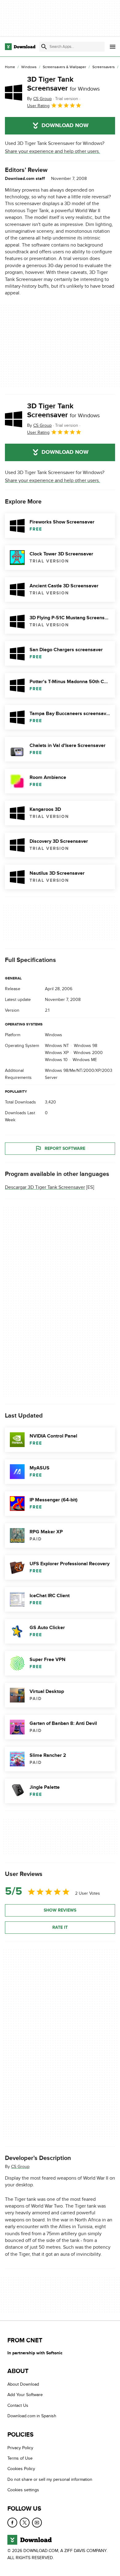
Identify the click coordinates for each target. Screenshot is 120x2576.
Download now (65, 126)
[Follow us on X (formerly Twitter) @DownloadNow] (25, 2522)
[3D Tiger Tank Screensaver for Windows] (14, 92)
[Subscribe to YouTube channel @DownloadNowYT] (37, 2522)
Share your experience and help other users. (52, 151)
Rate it (60, 1927)
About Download (23, 2384)
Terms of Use (20, 2458)
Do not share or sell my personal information (50, 2479)
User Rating (38, 106)
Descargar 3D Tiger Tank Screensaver (45, 1187)
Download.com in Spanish (32, 2416)
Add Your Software (25, 2395)
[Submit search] (44, 47)
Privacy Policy (20, 2448)
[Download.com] (20, 47)
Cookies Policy (21, 2469)
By (39, 99)
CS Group (20, 2166)
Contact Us (18, 2405)
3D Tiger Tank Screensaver (63, 84)
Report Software (65, 1148)
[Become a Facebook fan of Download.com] (12, 2522)
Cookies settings (23, 2490)
